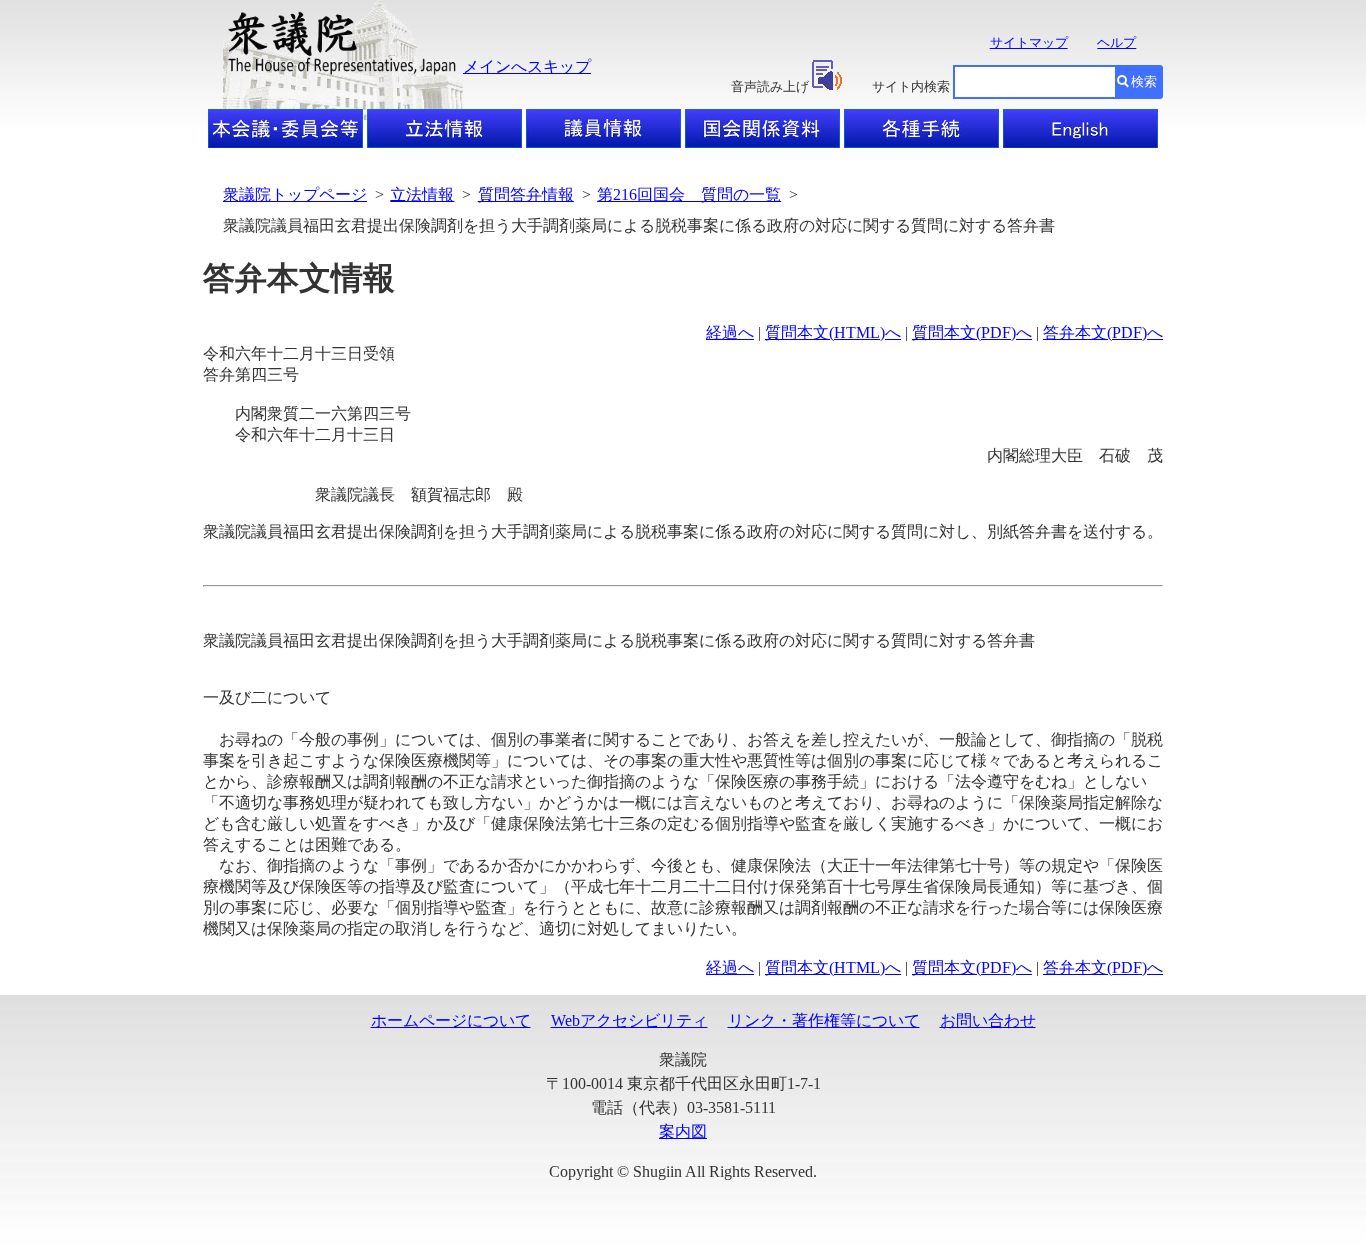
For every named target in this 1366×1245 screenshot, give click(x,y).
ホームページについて (451, 1020)
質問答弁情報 (526, 194)
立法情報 (422, 194)
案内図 (683, 1131)
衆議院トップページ (295, 194)
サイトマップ (1029, 42)
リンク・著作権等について (824, 1020)
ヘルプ (1116, 42)
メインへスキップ (527, 66)
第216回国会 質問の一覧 (689, 194)
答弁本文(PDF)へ (1103, 332)
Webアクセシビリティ (629, 1020)
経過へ (730, 332)
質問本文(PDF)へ (972, 332)
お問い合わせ (988, 1020)
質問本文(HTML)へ (833, 332)
